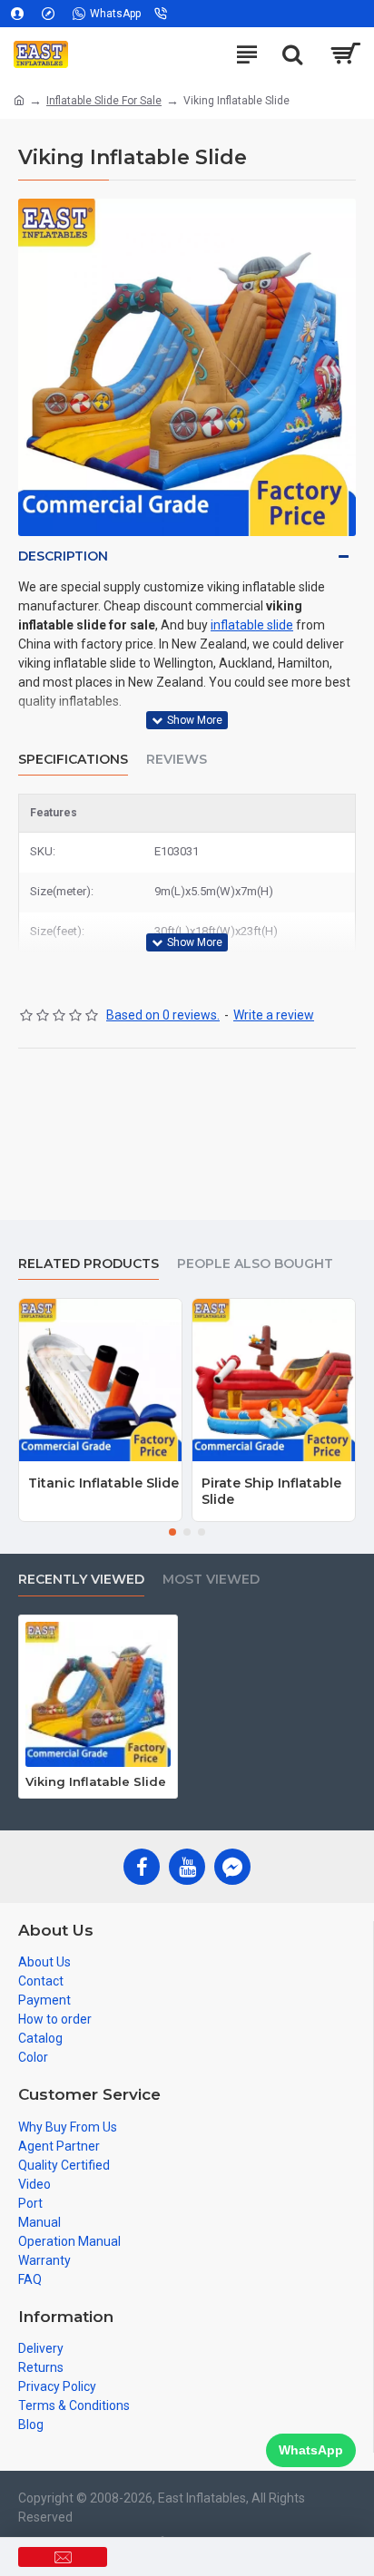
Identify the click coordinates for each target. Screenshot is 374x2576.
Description (63, 556)
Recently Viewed (81, 1580)
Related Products (89, 1264)
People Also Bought (255, 1264)
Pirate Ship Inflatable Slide (271, 1491)
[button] (172, 1532)
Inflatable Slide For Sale (104, 101)
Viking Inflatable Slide (96, 1781)
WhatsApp (311, 2450)
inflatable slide (252, 625)
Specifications (73, 760)
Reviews (177, 760)
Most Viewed (211, 1580)
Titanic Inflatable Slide (103, 1483)
